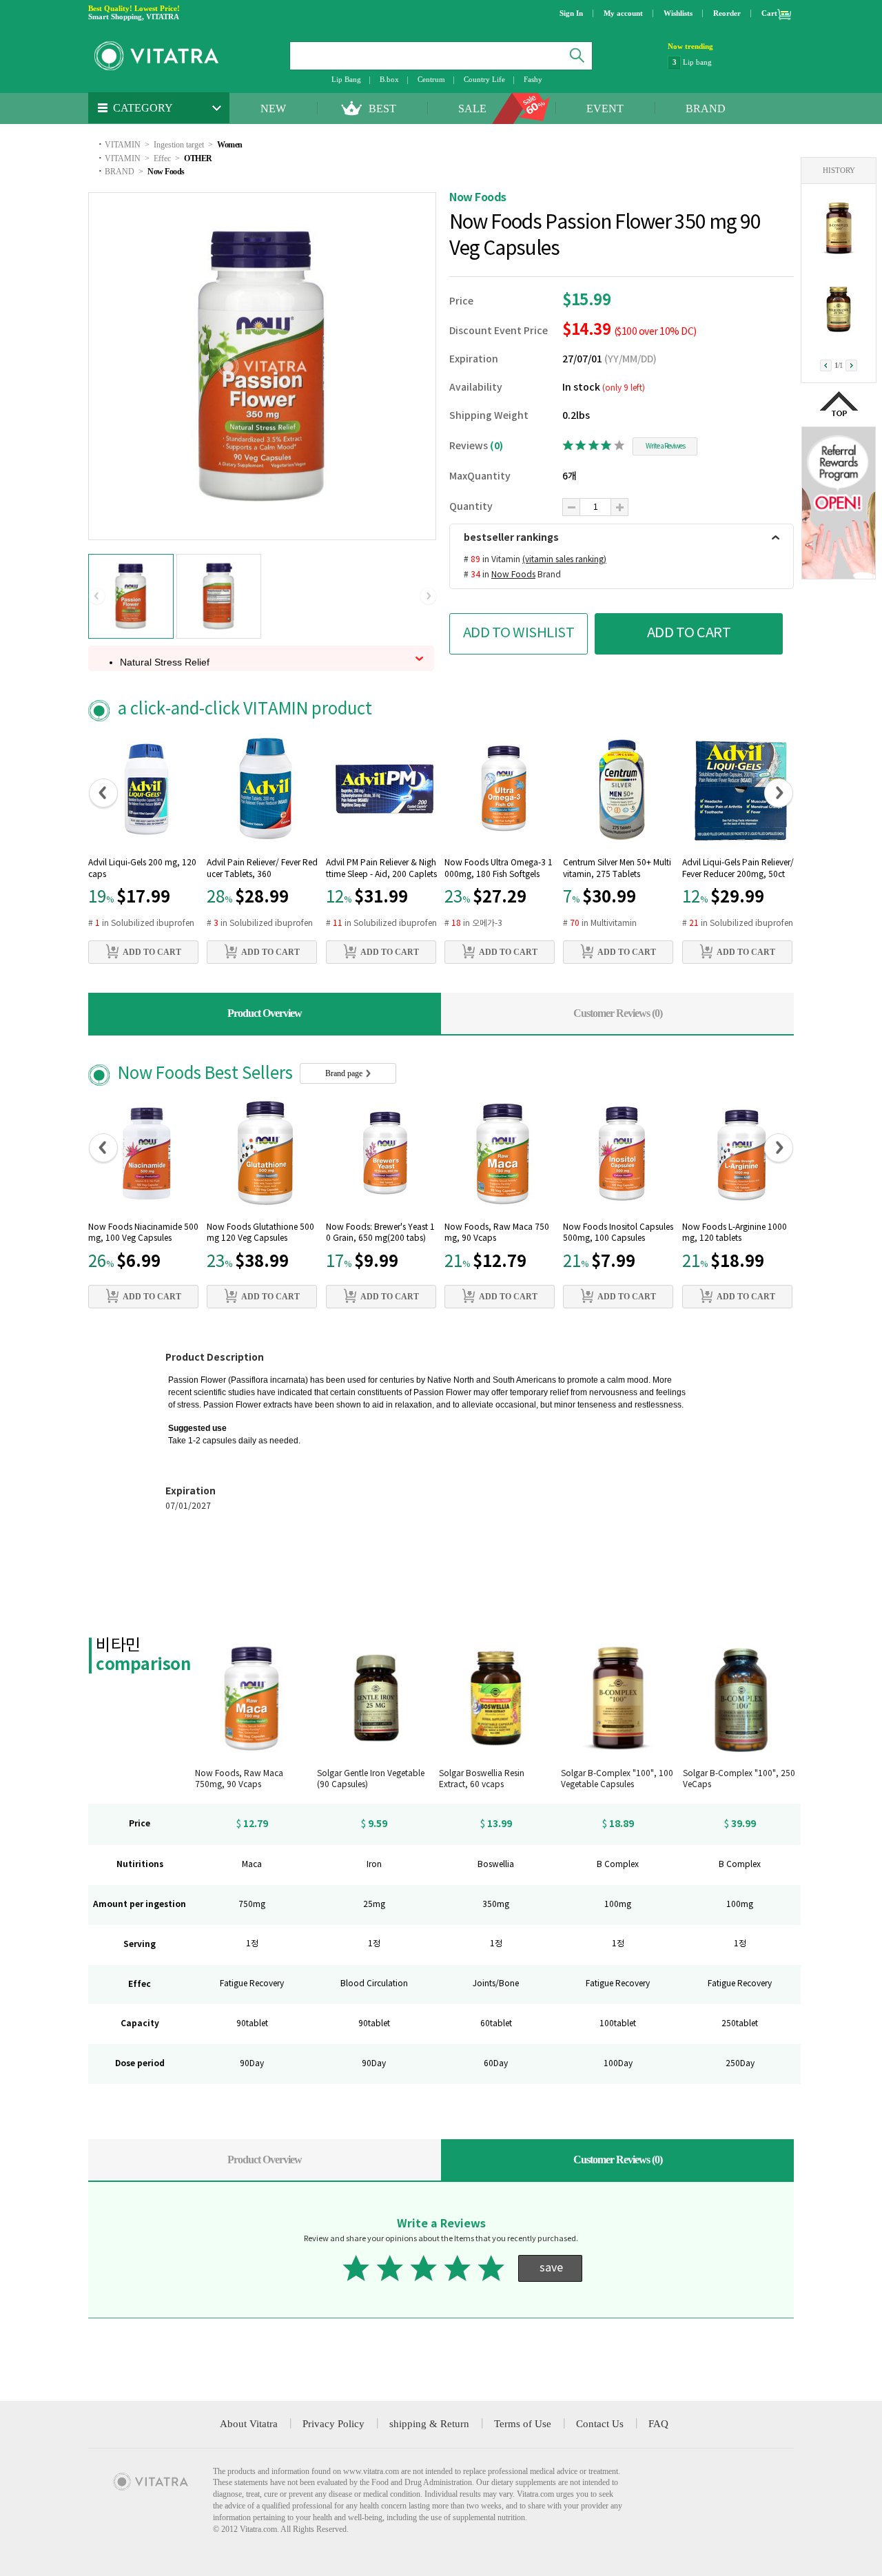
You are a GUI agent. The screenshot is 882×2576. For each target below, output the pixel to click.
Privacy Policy (334, 2424)
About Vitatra (249, 2424)
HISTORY (839, 170)
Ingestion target (179, 145)
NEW (273, 109)
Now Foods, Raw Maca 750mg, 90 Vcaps (497, 1233)
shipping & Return (429, 2424)
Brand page (345, 1073)
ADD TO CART (689, 633)
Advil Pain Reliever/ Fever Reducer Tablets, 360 (262, 869)
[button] (97, 597)
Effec (162, 158)
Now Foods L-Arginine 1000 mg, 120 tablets (735, 1233)
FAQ (658, 2424)
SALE (472, 109)
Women (230, 145)
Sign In (571, 13)
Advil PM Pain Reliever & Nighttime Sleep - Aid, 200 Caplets (381, 869)
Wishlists (678, 13)
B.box (389, 79)
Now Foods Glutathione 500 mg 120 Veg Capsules (260, 1233)
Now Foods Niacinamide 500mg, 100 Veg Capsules (143, 1233)
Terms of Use (523, 2424)
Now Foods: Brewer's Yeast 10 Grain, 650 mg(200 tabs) (380, 1233)
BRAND (706, 109)
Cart (769, 13)
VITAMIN (123, 145)
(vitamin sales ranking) (564, 560)
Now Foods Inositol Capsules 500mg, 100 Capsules (618, 1233)
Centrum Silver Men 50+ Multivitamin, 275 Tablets (617, 869)
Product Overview (265, 1013)
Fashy (533, 79)
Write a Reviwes (665, 446)
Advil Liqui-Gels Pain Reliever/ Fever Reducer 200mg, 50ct (738, 869)
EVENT (605, 109)
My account (623, 13)
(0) (496, 446)
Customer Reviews (618, 1013)
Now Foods (166, 172)
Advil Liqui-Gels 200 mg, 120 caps (142, 869)
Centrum (431, 79)
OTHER (198, 158)
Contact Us (600, 2424)
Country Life (484, 79)
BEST (382, 109)
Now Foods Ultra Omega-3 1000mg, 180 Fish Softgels (499, 869)
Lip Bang (346, 79)
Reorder (727, 13)
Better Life (700, 62)
